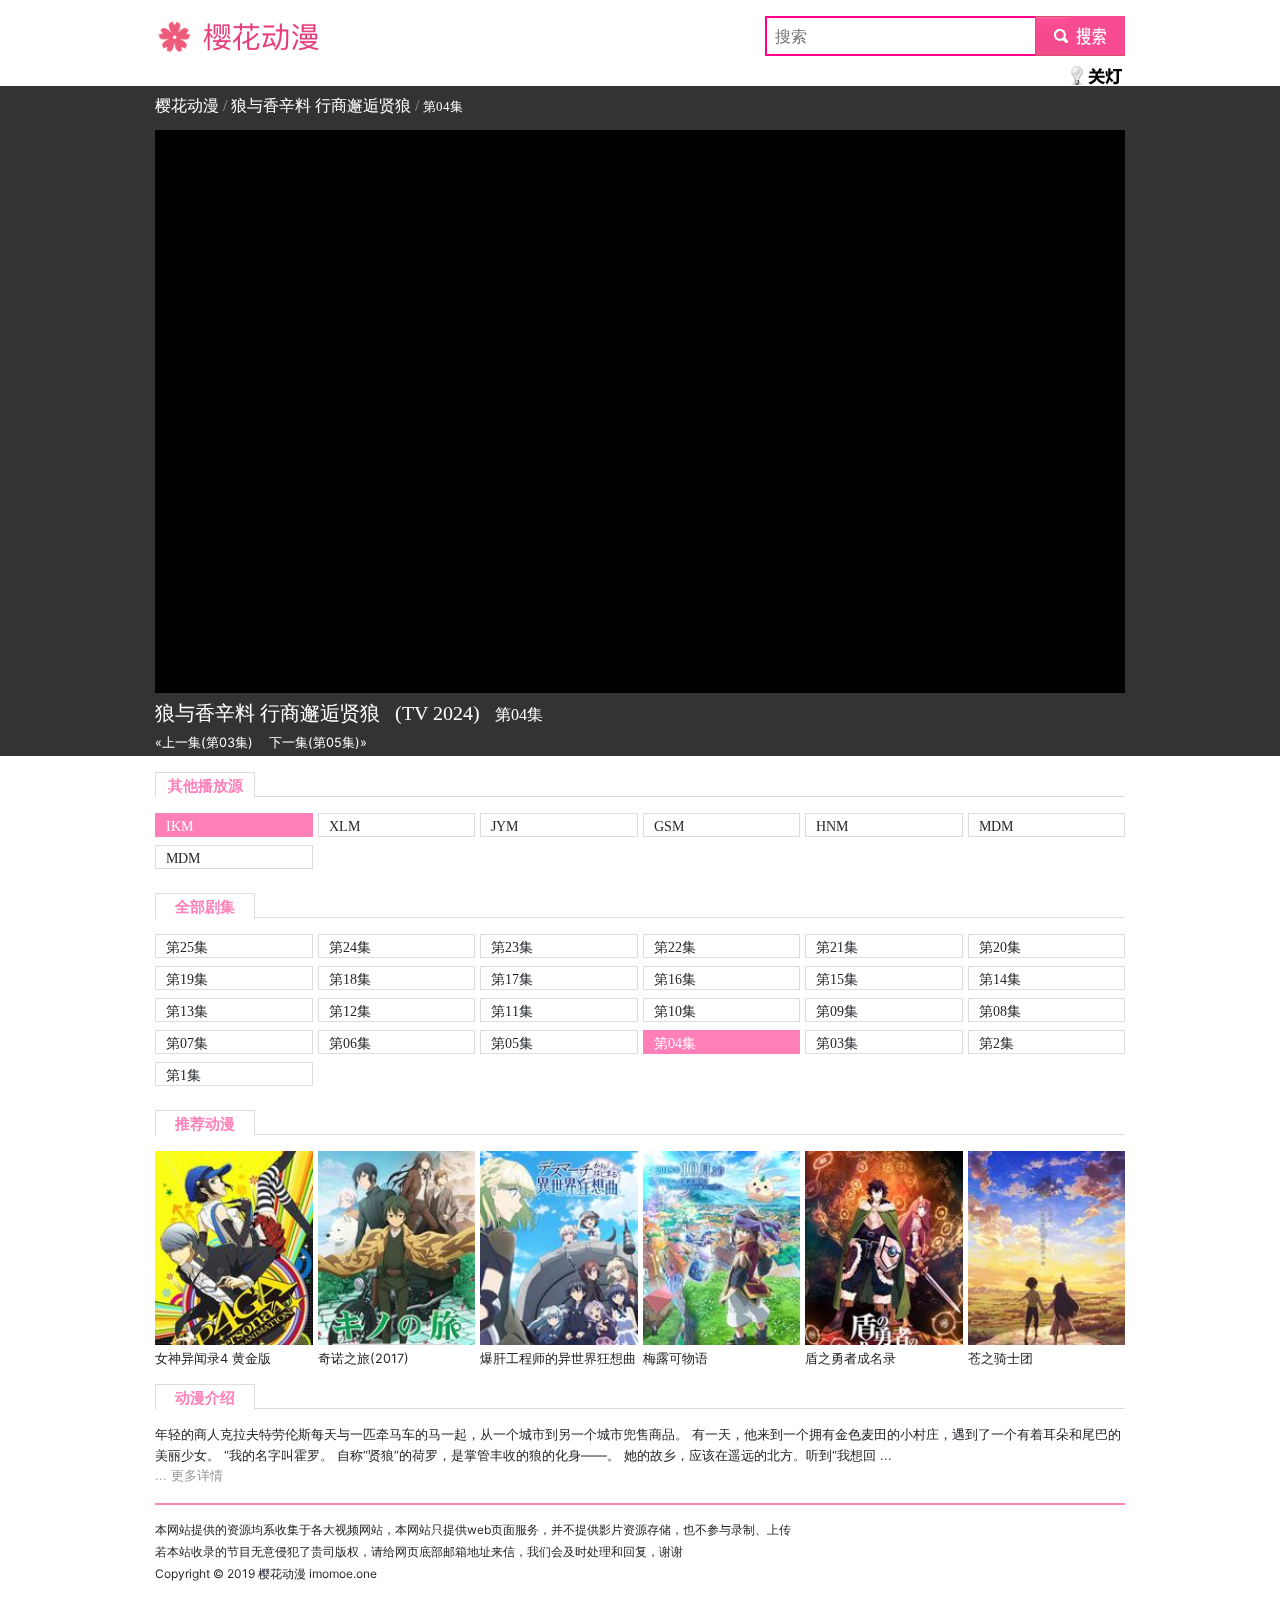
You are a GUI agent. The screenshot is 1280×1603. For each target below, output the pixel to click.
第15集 (837, 979)
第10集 (675, 1011)
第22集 (675, 947)
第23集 (512, 947)
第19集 (187, 979)
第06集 (350, 1043)
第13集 (187, 1011)
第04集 (675, 1043)
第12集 (350, 1011)
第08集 (1000, 1011)
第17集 (512, 979)
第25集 (187, 947)
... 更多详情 (189, 1475)
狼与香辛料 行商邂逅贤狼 (321, 105)
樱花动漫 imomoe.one (317, 1573)
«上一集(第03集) (204, 742)
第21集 (837, 947)
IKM (179, 826)
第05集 (512, 1043)
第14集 (1000, 979)
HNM (832, 826)
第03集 (837, 1043)
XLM (344, 826)
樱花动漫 (187, 36)
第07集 (187, 1043)
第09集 (837, 1011)
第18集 (350, 979)
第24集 (350, 947)
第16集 (675, 979)
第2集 (996, 1043)
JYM (504, 826)
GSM (669, 826)
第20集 (1000, 947)
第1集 (183, 1075)
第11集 (512, 1011)
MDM (996, 826)
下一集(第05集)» (318, 742)
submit (1080, 36)
